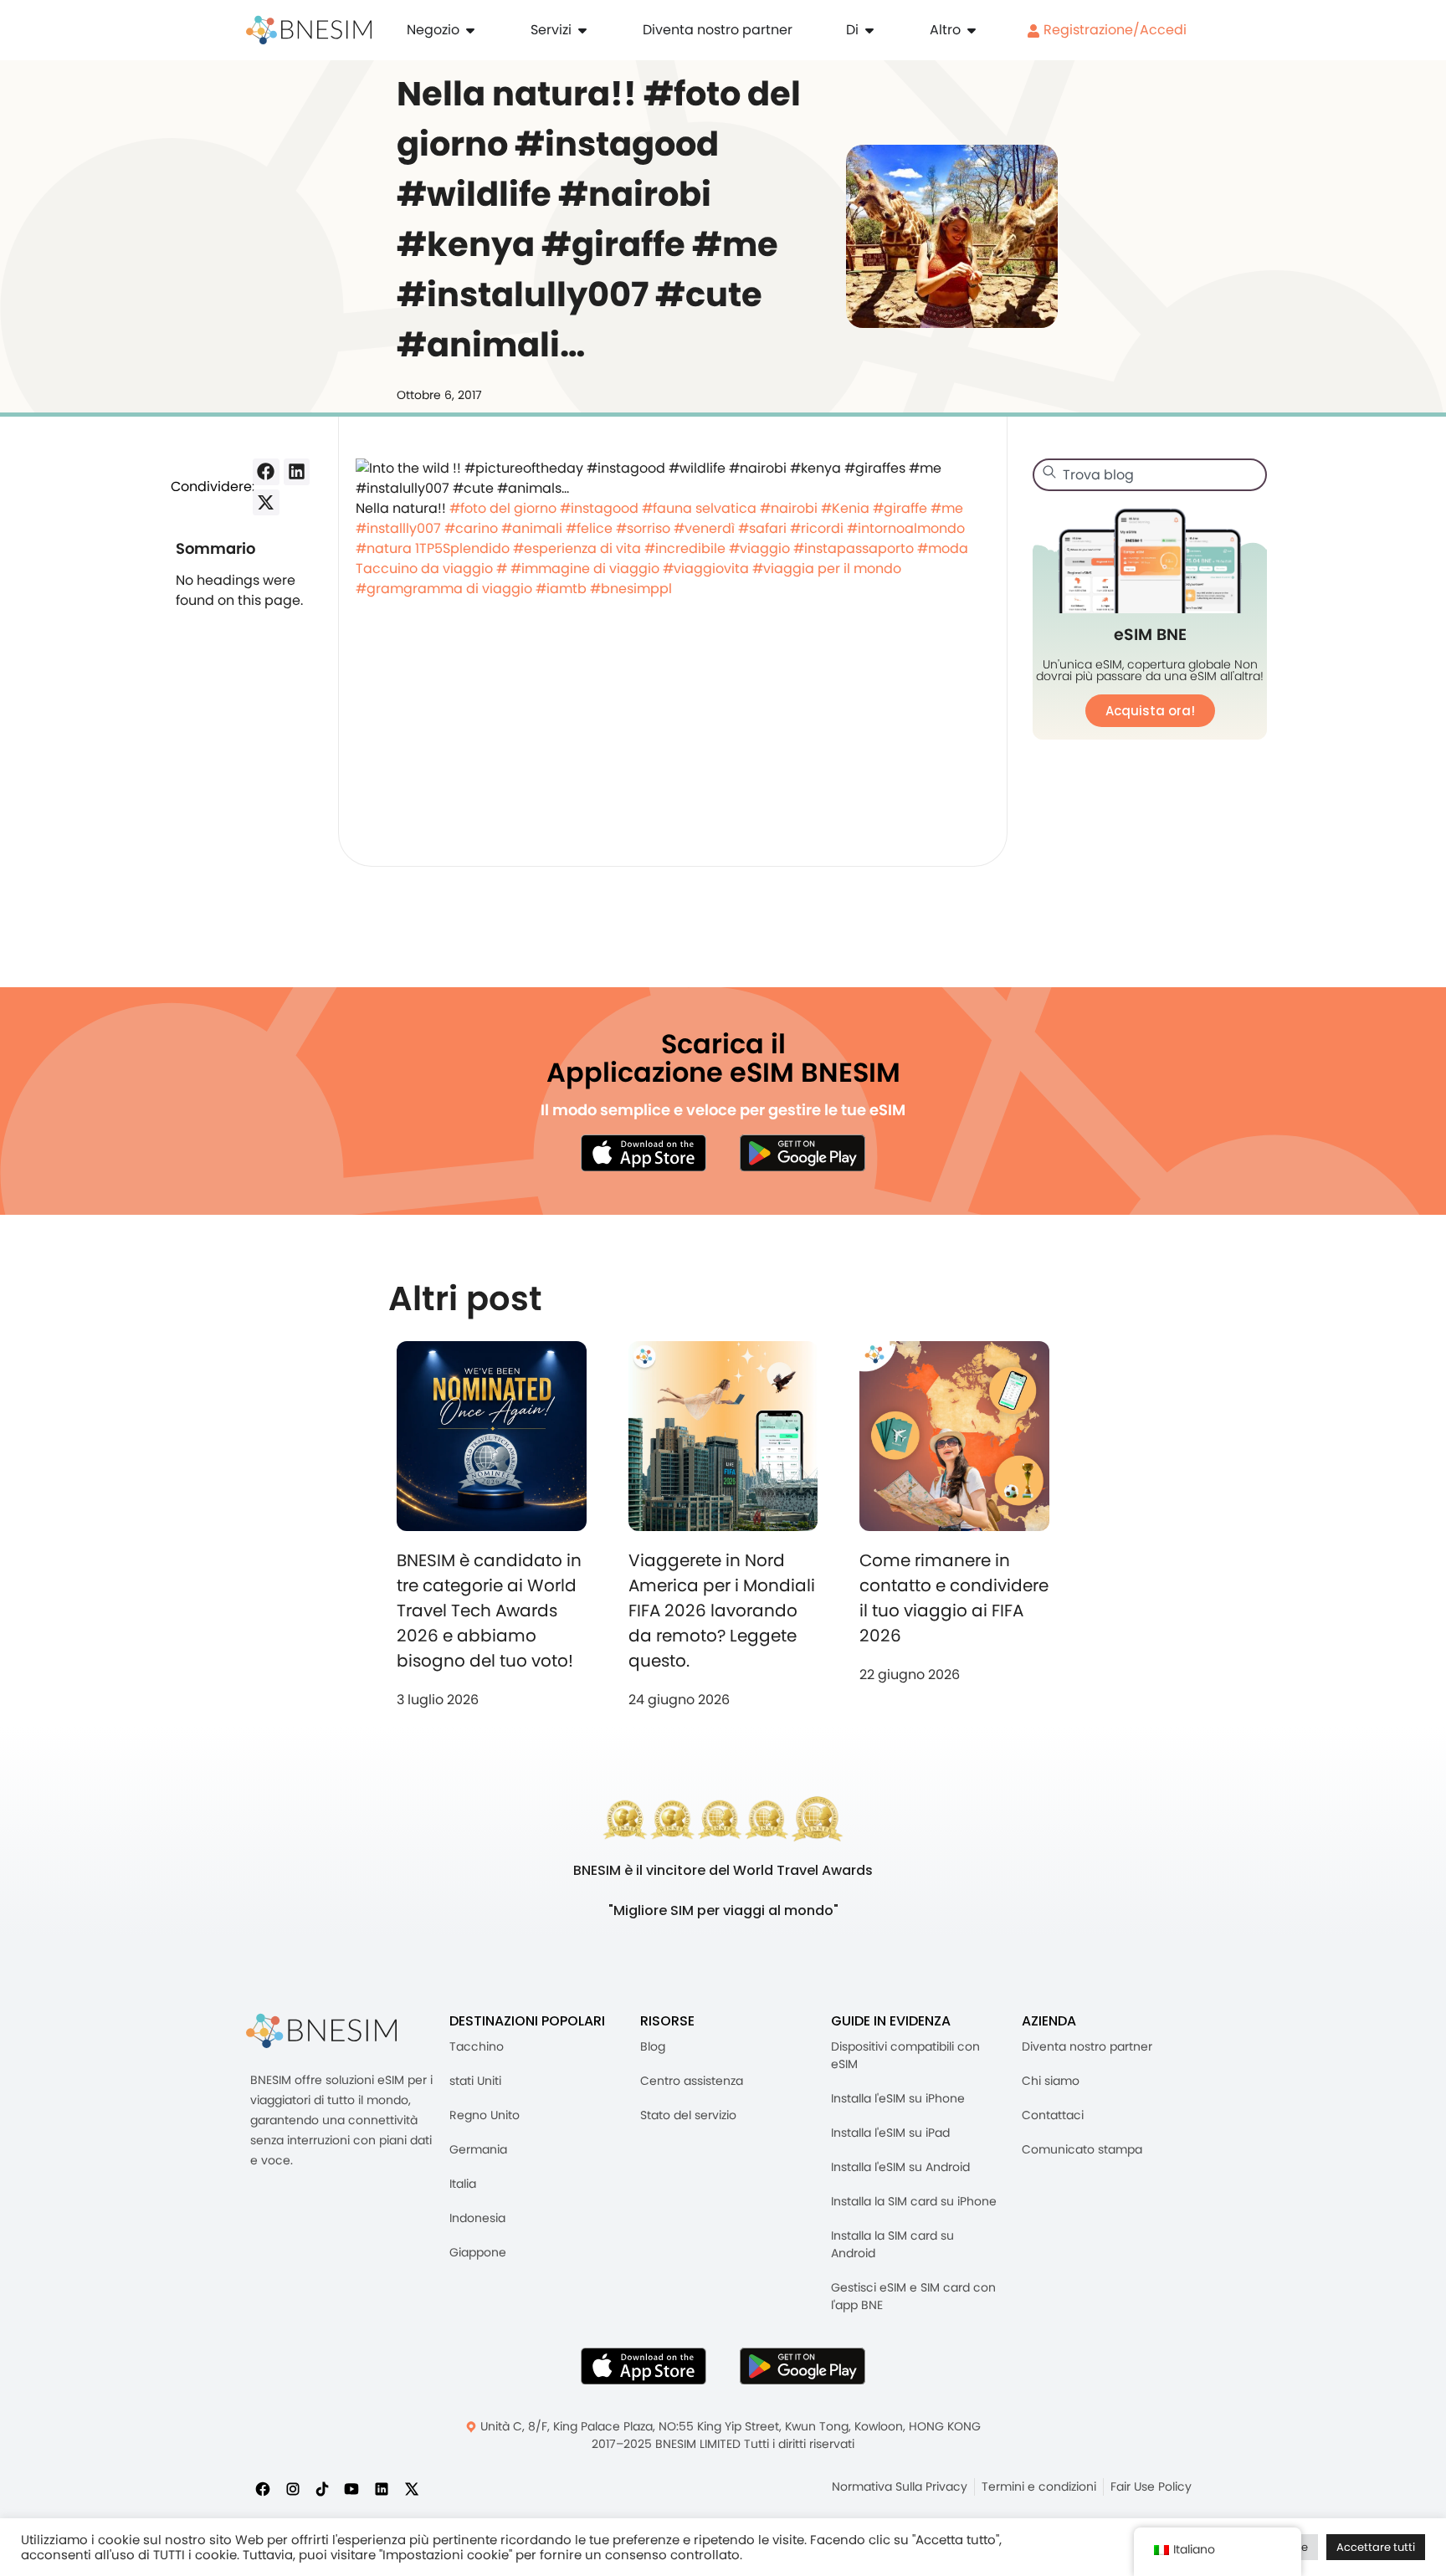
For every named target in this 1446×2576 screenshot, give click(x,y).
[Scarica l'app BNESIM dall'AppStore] (644, 2366)
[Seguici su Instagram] (293, 2488)
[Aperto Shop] (470, 30)
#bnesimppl (631, 589)
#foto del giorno (503, 508)
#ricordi (817, 528)
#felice (589, 528)
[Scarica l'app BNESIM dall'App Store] (644, 1153)
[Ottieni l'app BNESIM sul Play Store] (802, 1153)
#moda (943, 548)
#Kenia (845, 508)
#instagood (599, 508)
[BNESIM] (321, 2031)
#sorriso (643, 528)
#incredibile (685, 548)
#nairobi (789, 508)
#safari (762, 528)
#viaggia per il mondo (827, 568)
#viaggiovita (706, 568)
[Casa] (309, 30)
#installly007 (398, 528)
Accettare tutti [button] (1376, 2547)
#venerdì (704, 528)
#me (947, 508)
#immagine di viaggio (585, 568)
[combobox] (1150, 475)
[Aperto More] (972, 30)
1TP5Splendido (462, 548)
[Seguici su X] (412, 2488)
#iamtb (561, 589)
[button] (266, 472)
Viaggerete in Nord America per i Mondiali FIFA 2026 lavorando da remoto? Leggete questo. (722, 1611)
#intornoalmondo (906, 528)
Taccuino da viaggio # (431, 568)
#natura (384, 548)
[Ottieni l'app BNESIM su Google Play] (802, 2366)
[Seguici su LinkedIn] (382, 2488)
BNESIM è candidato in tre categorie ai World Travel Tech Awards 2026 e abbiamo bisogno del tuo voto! (489, 1611)
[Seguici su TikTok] (322, 2488)
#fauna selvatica (699, 508)
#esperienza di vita (577, 548)
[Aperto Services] (582, 30)
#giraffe (900, 508)
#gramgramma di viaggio (444, 589)
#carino (471, 528)
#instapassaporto (854, 548)
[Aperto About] (869, 30)
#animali (532, 528)
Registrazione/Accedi (1113, 30)
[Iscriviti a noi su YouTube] (351, 2488)
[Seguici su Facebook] (263, 2488)
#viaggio (759, 548)
